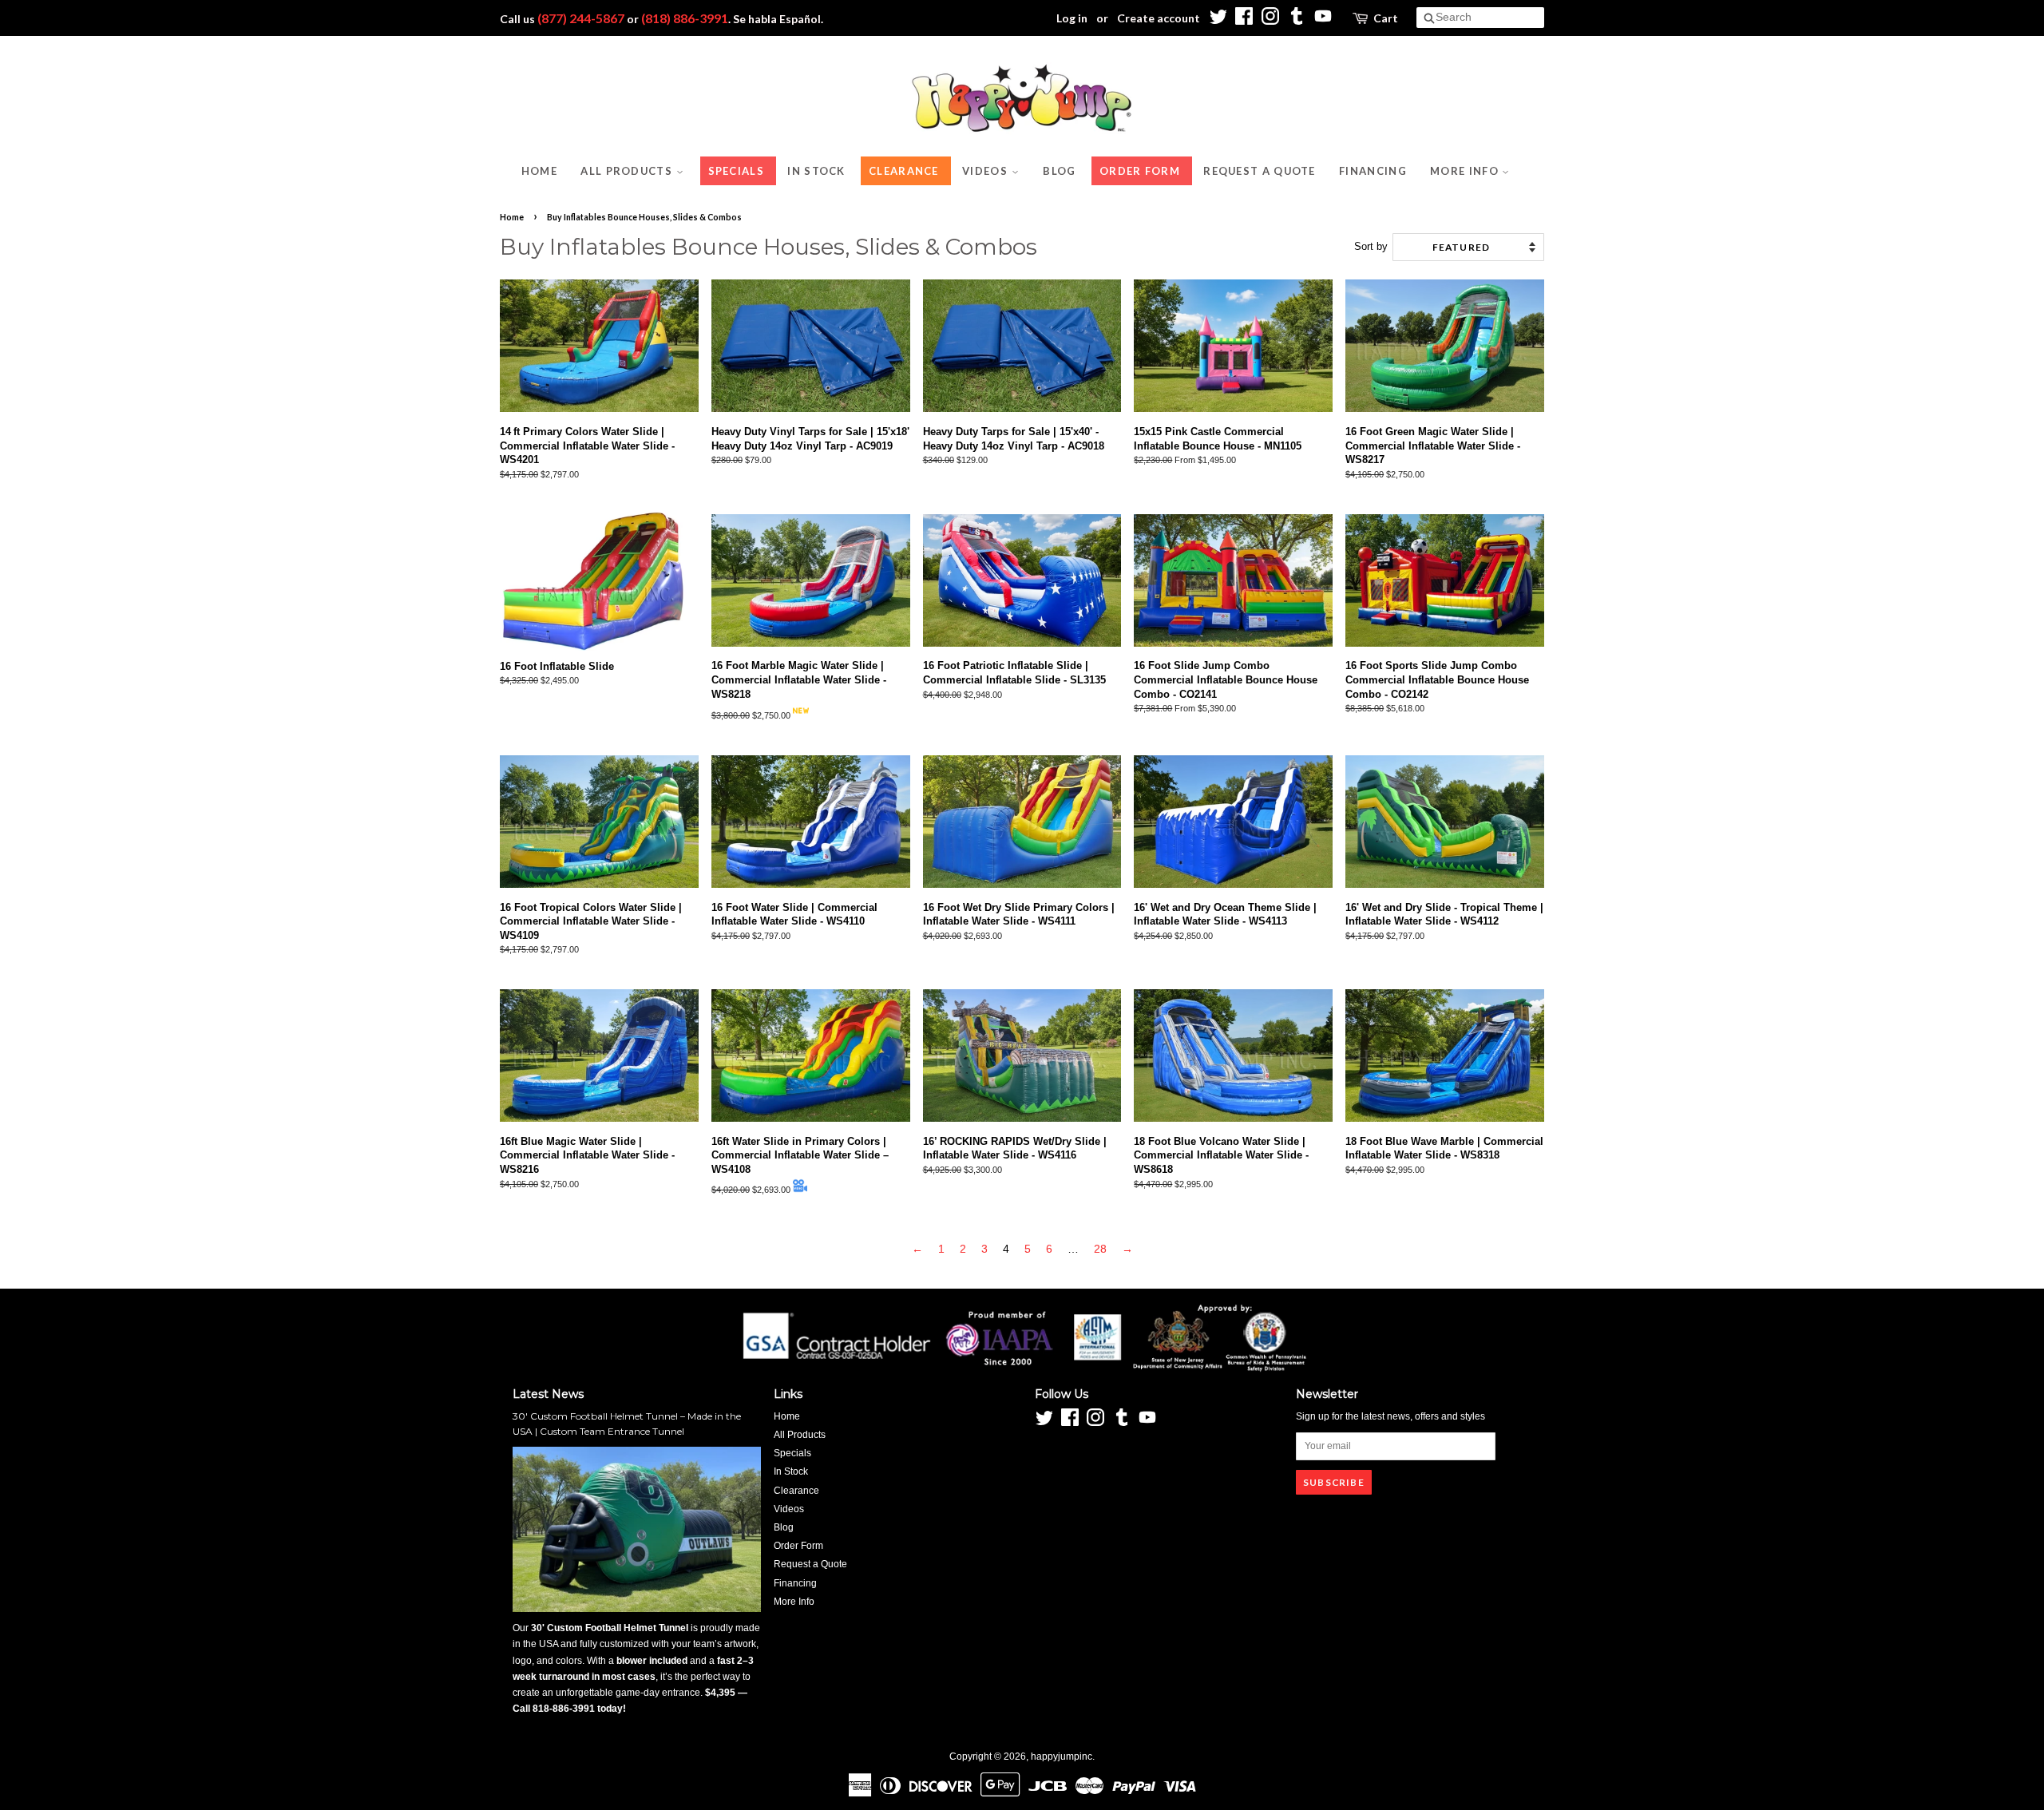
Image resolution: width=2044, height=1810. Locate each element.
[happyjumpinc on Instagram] (1270, 20)
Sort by (1371, 247)
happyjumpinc (1062, 1757)
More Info (1466, 171)
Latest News (548, 1394)
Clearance (904, 171)
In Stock (816, 171)
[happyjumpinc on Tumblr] (1297, 20)
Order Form (1140, 171)
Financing (1373, 171)
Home (539, 171)
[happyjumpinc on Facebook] (1244, 20)
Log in (1072, 18)
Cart (1386, 18)
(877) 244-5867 (581, 18)
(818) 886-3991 (685, 18)
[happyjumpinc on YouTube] (1323, 20)
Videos (986, 171)
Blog (1059, 171)
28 (1100, 1249)
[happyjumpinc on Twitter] (1218, 20)
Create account (1159, 18)
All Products (628, 171)
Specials (736, 171)
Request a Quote (1260, 171)
